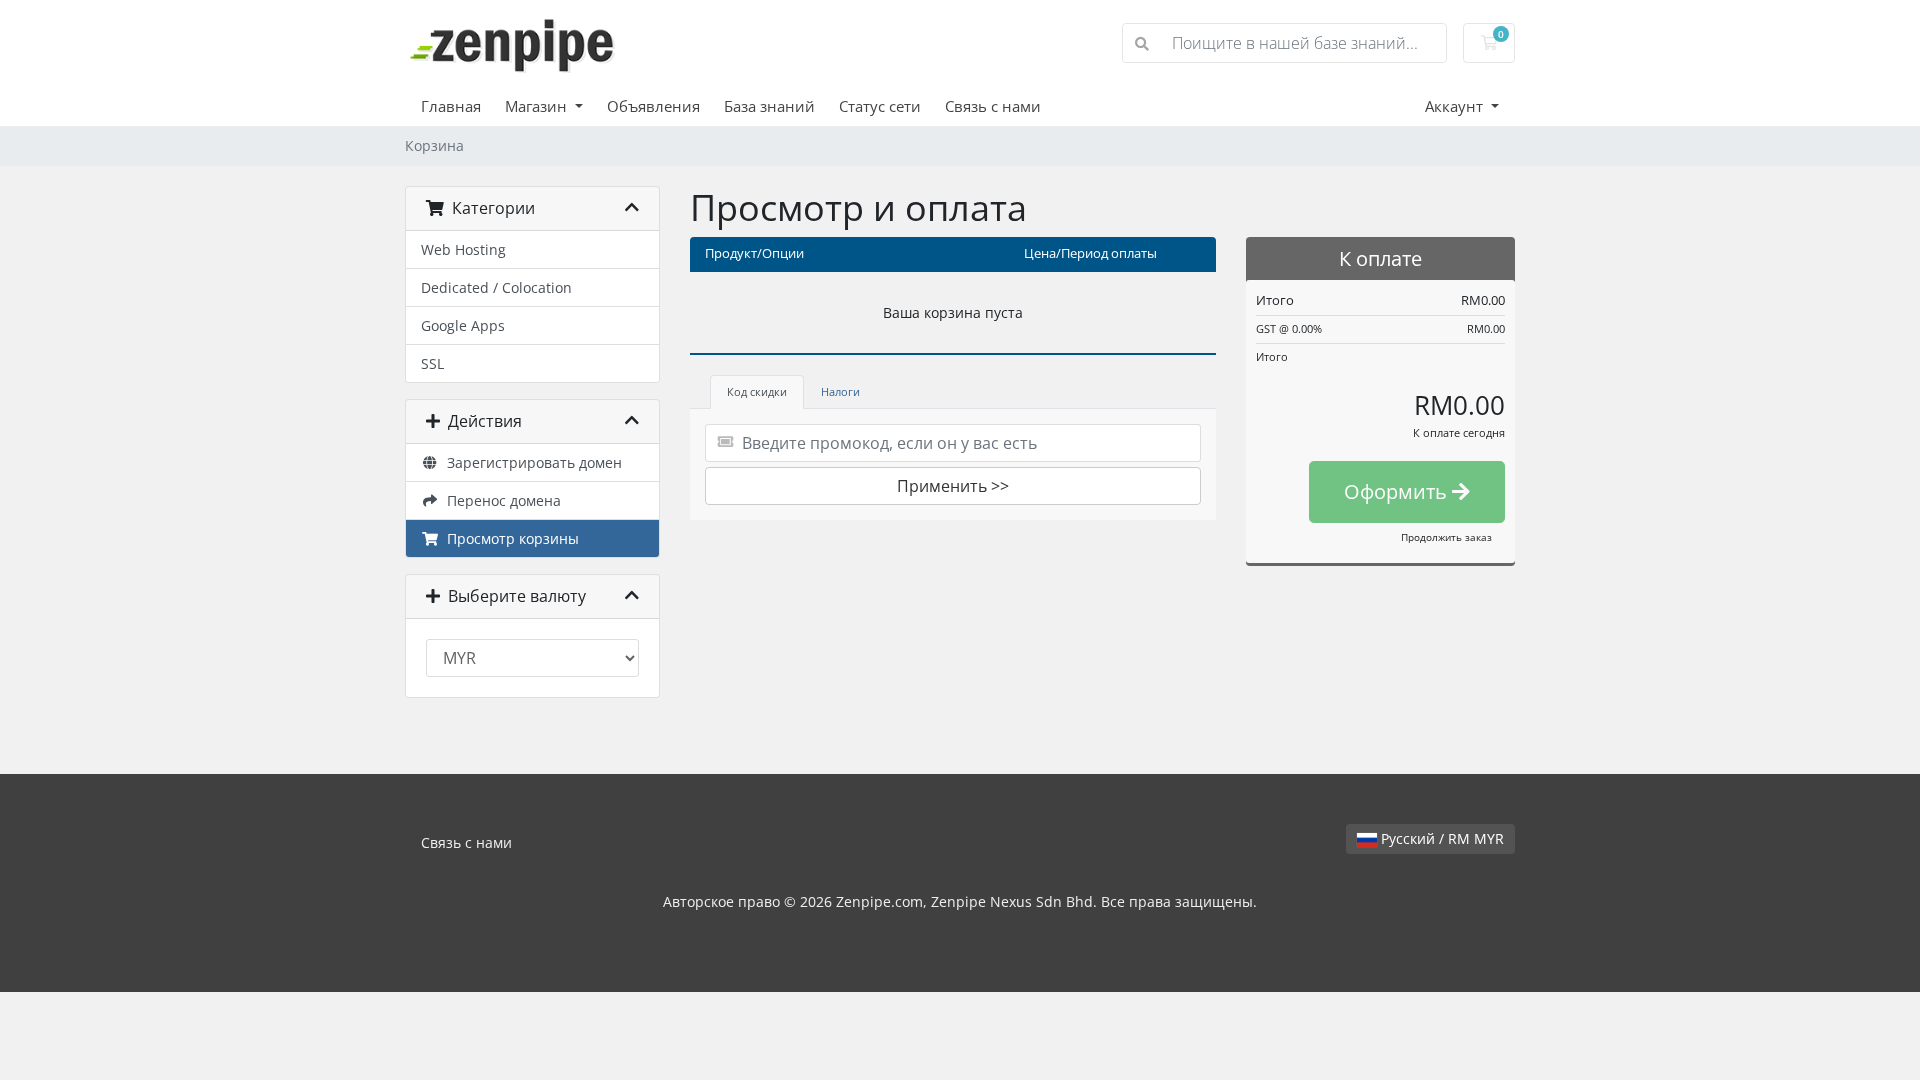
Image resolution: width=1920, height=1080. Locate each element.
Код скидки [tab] (757, 391)
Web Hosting (463, 249)
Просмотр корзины (509, 538)
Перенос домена (500, 500)
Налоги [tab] (840, 391)
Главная (451, 106)
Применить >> (953, 486)
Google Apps (463, 325)
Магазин (538, 106)
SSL (432, 363)
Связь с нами (993, 106)
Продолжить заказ (1446, 537)
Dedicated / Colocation (496, 287)
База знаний (769, 106)
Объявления (653, 106)
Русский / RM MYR (1440, 838)
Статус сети (880, 106)
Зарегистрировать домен (530, 462)
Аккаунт (1456, 106)
